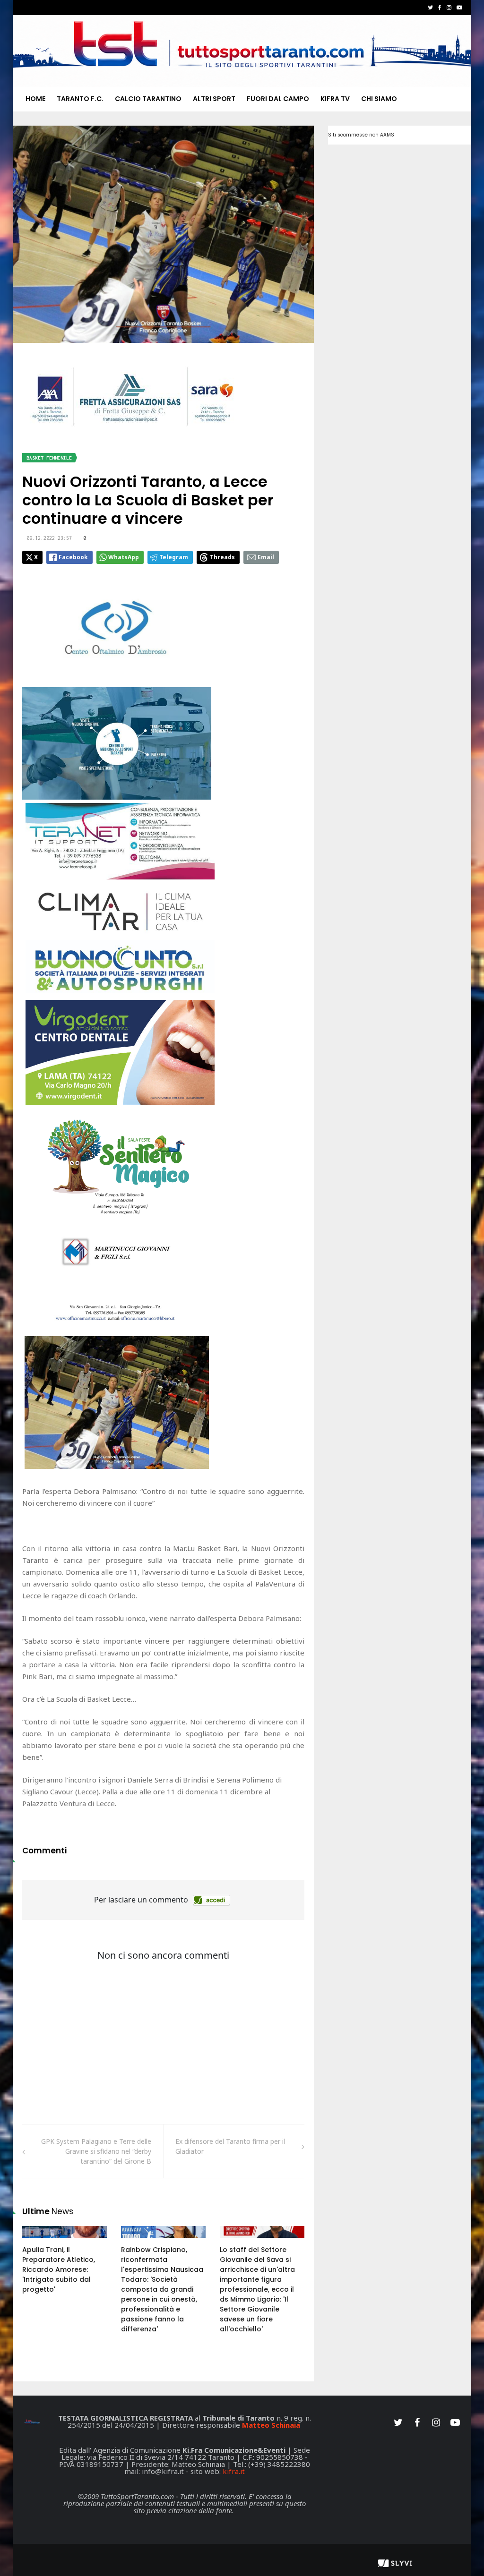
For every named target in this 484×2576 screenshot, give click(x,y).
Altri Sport (214, 99)
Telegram (174, 557)
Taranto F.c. (80, 99)
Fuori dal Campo (278, 99)
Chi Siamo (379, 99)
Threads (222, 557)
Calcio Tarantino (148, 99)
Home (35, 99)
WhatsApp (124, 557)
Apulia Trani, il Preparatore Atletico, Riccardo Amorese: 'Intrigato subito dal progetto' (59, 2269)
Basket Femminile (49, 458)
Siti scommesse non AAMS (361, 135)
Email (266, 557)
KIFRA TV (335, 99)
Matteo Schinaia (271, 2425)
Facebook (73, 557)
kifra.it (234, 2471)
